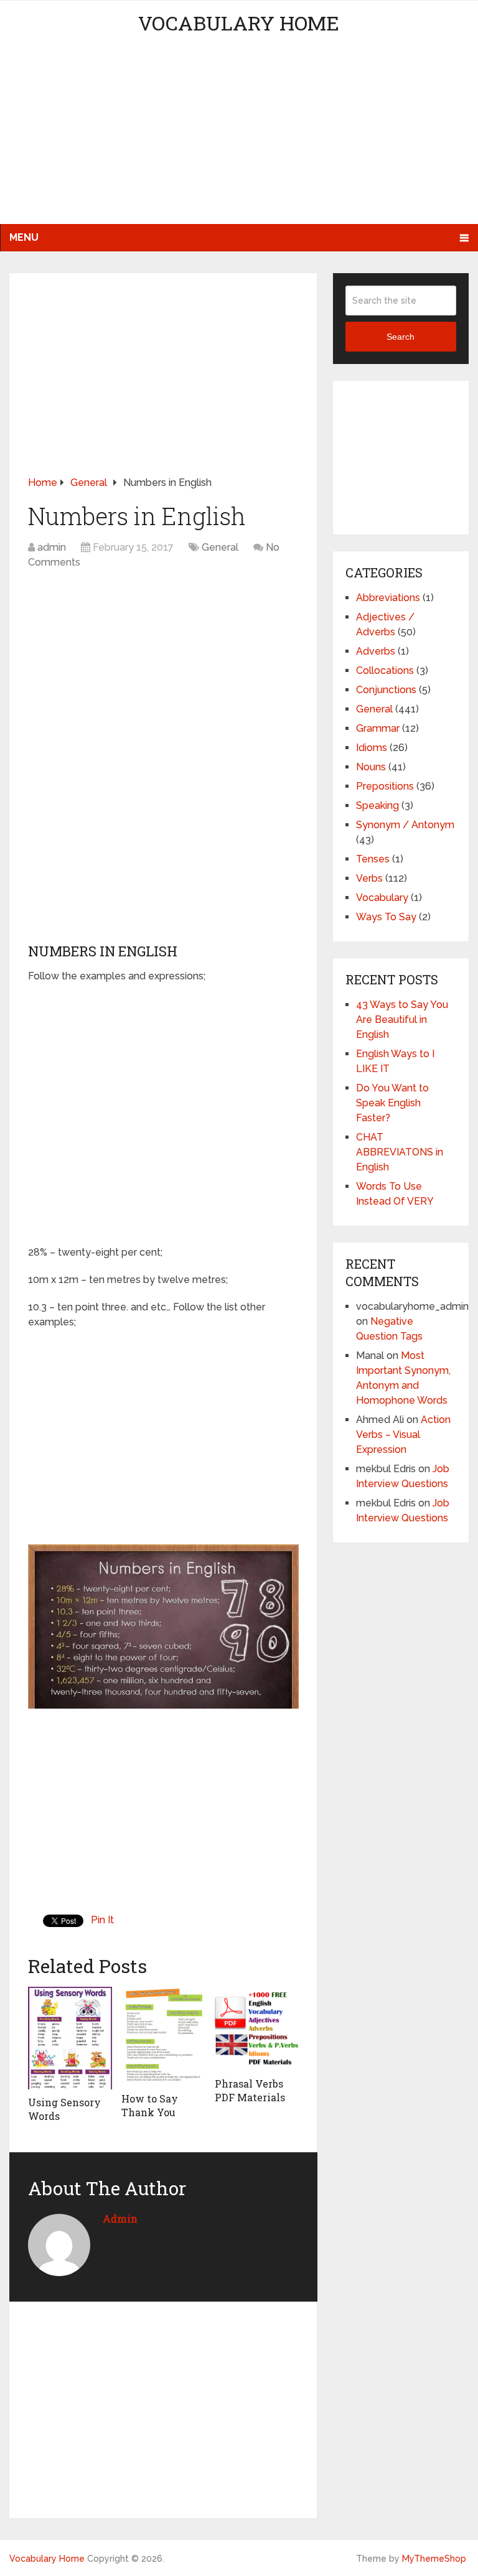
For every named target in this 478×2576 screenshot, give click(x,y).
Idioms (372, 748)
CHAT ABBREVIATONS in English (400, 1152)
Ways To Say (386, 917)
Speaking (377, 805)
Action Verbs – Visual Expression (403, 1435)
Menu (24, 237)
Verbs (369, 878)
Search (401, 337)
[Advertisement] (239, 137)
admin (52, 547)
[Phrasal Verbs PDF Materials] (257, 2029)
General (220, 547)
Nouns (371, 767)
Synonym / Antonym (405, 825)
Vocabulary (382, 898)
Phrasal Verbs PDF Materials (250, 2090)
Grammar (378, 728)
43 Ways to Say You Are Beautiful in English (402, 1020)
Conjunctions (386, 690)
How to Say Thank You (150, 2105)
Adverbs (376, 651)
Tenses (373, 859)
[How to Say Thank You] (163, 2036)
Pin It (102, 1920)
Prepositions (385, 786)
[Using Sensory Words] (70, 2038)
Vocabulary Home (239, 23)
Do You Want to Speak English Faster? (392, 1103)
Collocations (385, 670)
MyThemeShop (434, 2559)
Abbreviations (388, 598)
